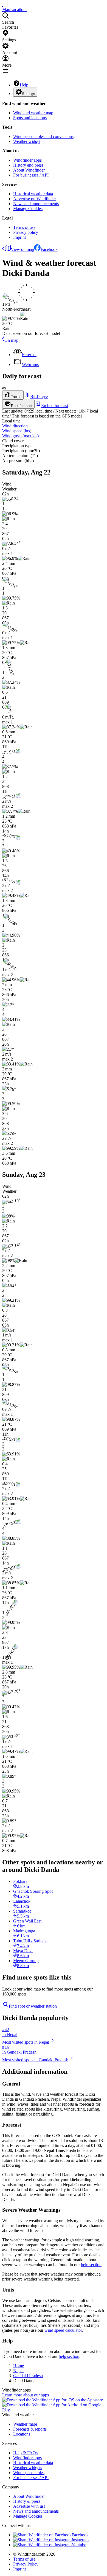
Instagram (80, 2540)
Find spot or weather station (33, 2006)
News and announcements (36, 204)
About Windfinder (29, 170)
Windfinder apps (27, 160)
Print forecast (22, 406)
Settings (29, 94)
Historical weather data (33, 194)
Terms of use (24, 227)
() (17, 431)
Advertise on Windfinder (35, 199)
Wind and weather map (33, 113)
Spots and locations (30, 118)
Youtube (79, 2545)
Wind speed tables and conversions (43, 136)
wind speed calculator (63, 2330)
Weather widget (27, 141)
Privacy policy (26, 232)
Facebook (49, 249)
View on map (22, 249)
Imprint (19, 237)
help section (91, 2265)
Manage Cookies (28, 209)
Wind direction (15, 426)
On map (11, 340)
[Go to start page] (3, 5)
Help (24, 85)
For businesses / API (31, 175)
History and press (28, 165)
